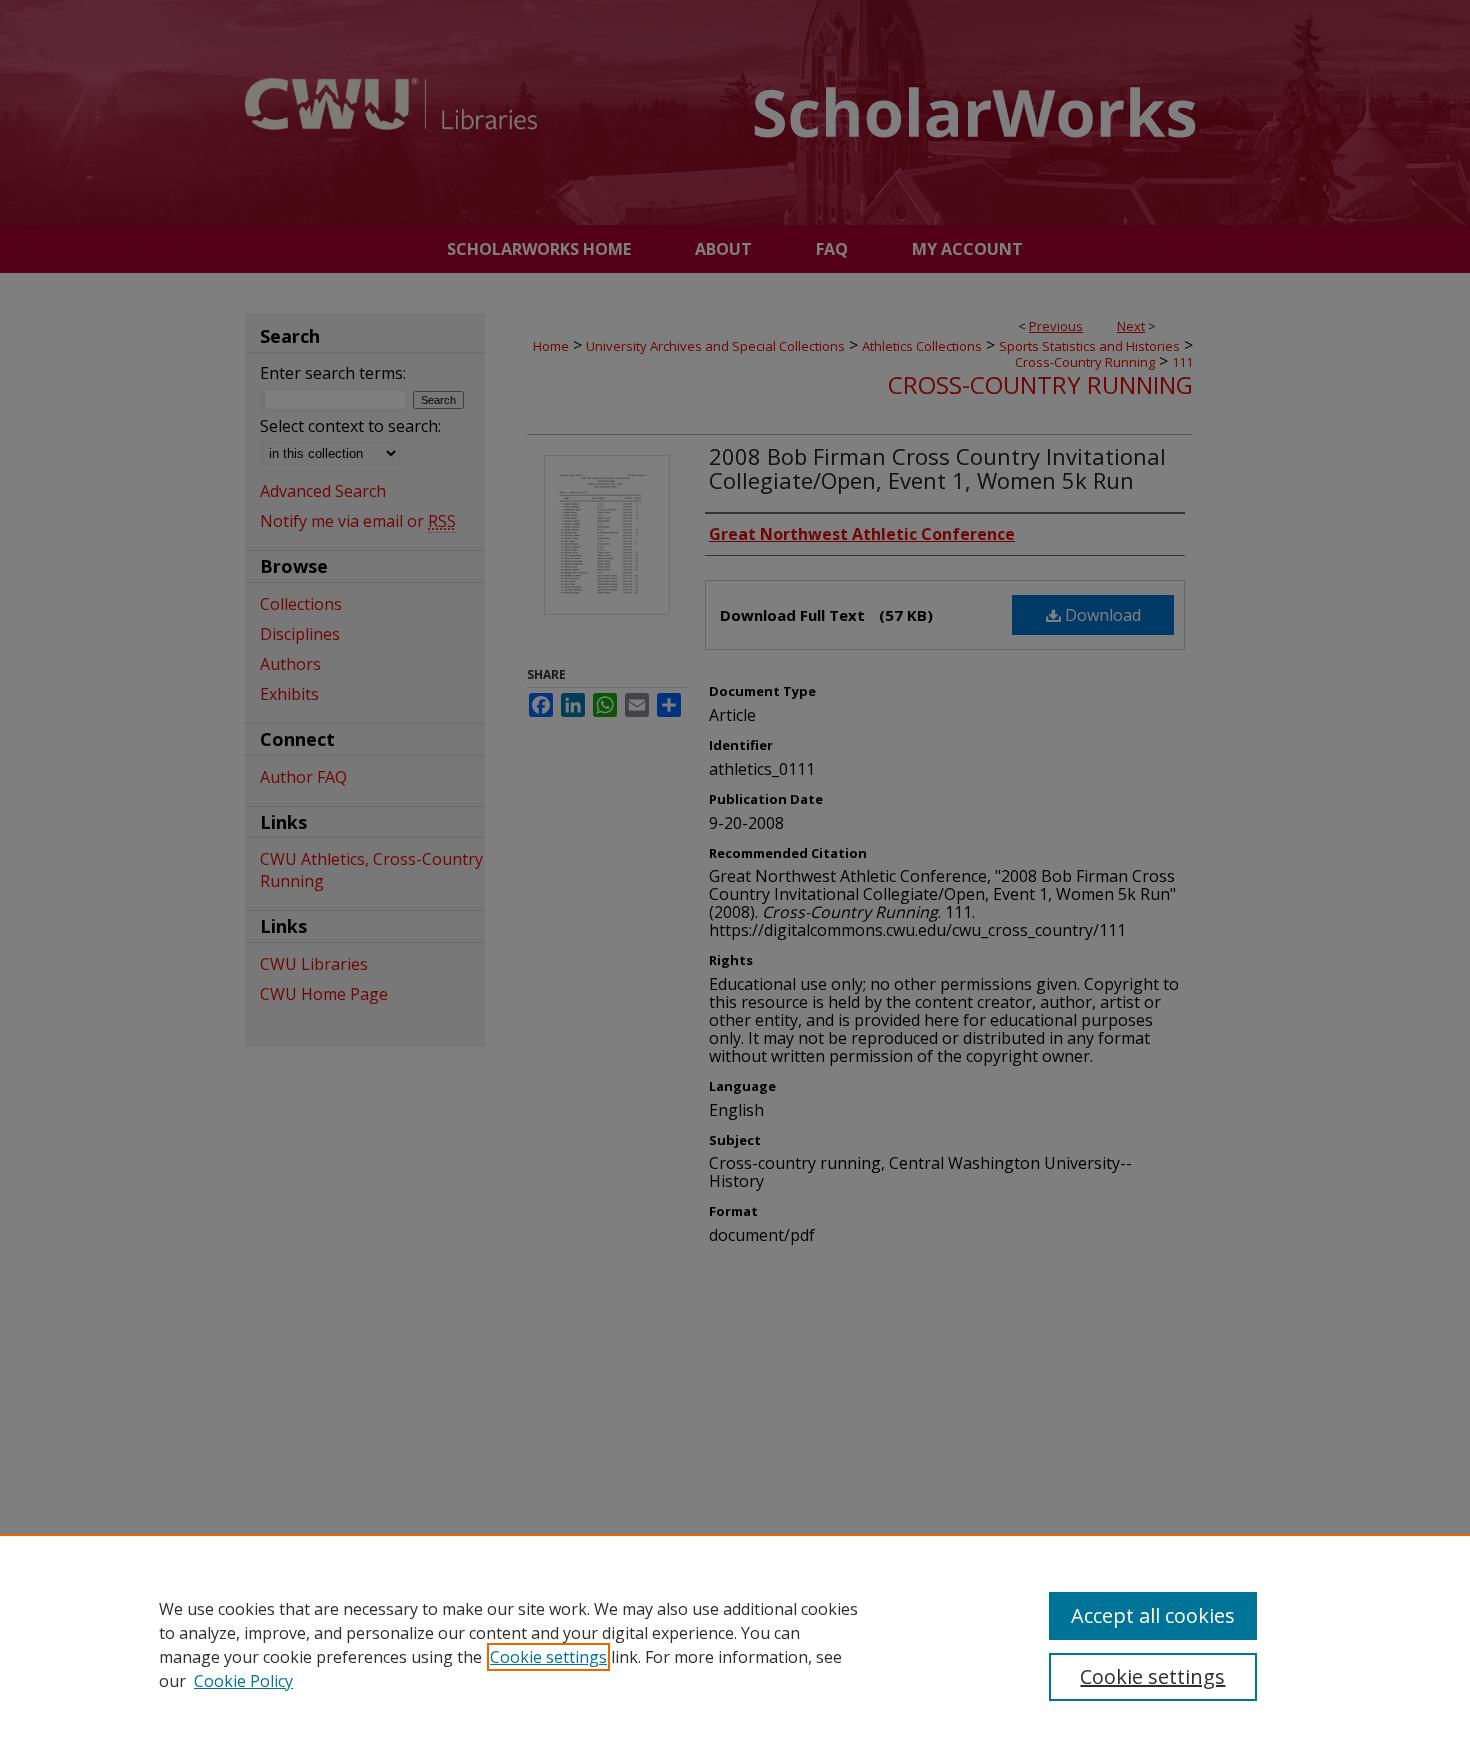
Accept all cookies (1153, 1615)
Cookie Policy (243, 1681)
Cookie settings (548, 1657)
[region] (735, 1644)
